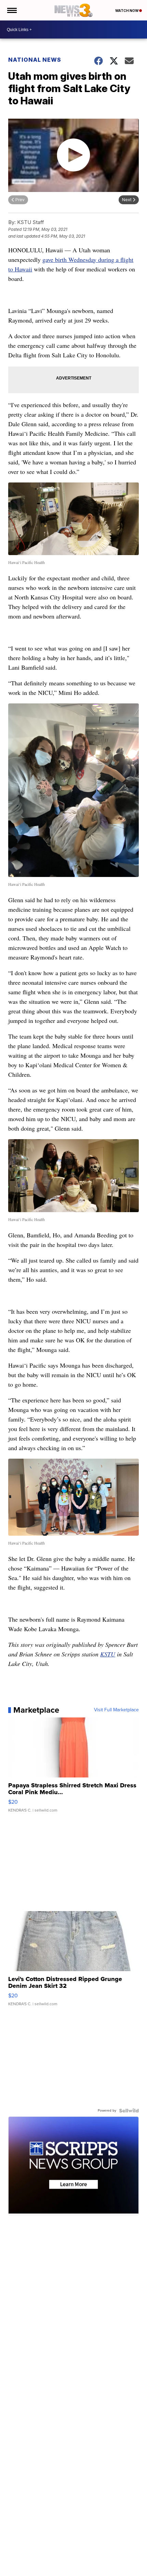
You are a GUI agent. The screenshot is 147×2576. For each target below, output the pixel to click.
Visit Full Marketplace (116, 1710)
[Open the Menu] (11, 10)
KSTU (108, 1654)
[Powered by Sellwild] (129, 2111)
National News (35, 60)
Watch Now (127, 11)
